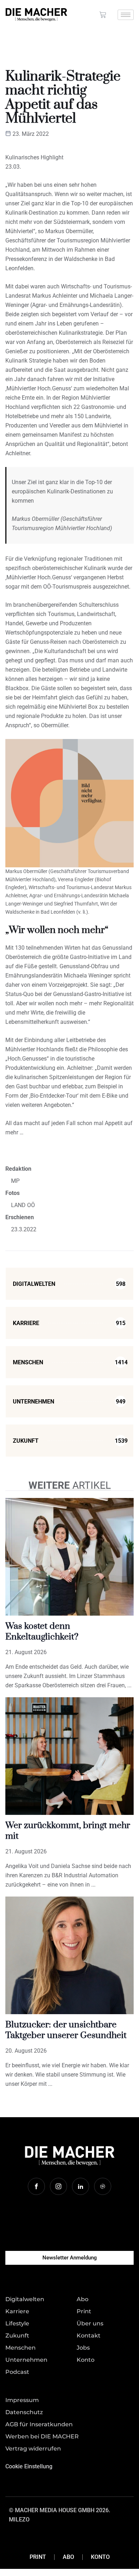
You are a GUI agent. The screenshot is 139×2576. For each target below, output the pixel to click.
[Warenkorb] (103, 15)
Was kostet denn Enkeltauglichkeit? (42, 1631)
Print (38, 2557)
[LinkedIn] (81, 2186)
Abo (68, 2557)
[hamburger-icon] (126, 15)
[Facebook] (36, 2186)
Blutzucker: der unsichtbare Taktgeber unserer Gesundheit (66, 2030)
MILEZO (19, 2519)
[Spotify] (103, 2186)
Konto (100, 2557)
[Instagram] (58, 2186)
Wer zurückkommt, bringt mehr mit (68, 1831)
